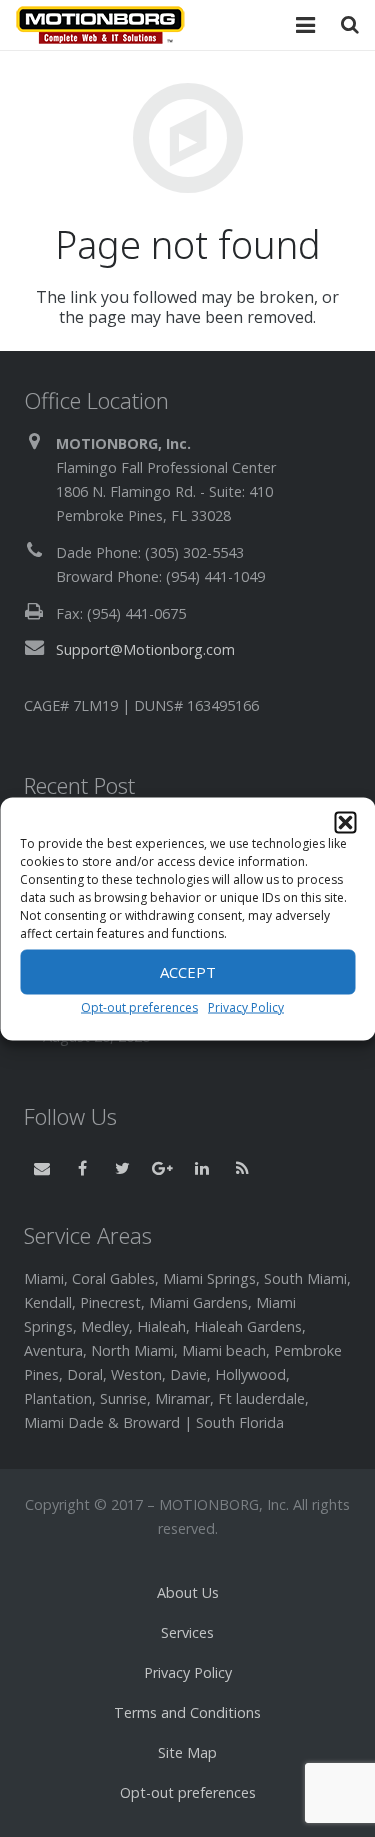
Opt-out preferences (139, 1006)
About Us (188, 1592)
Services (187, 1632)
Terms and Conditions (187, 1712)
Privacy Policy (246, 1006)
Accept (188, 972)
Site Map (187, 1752)
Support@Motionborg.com (145, 649)
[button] (345, 822)
